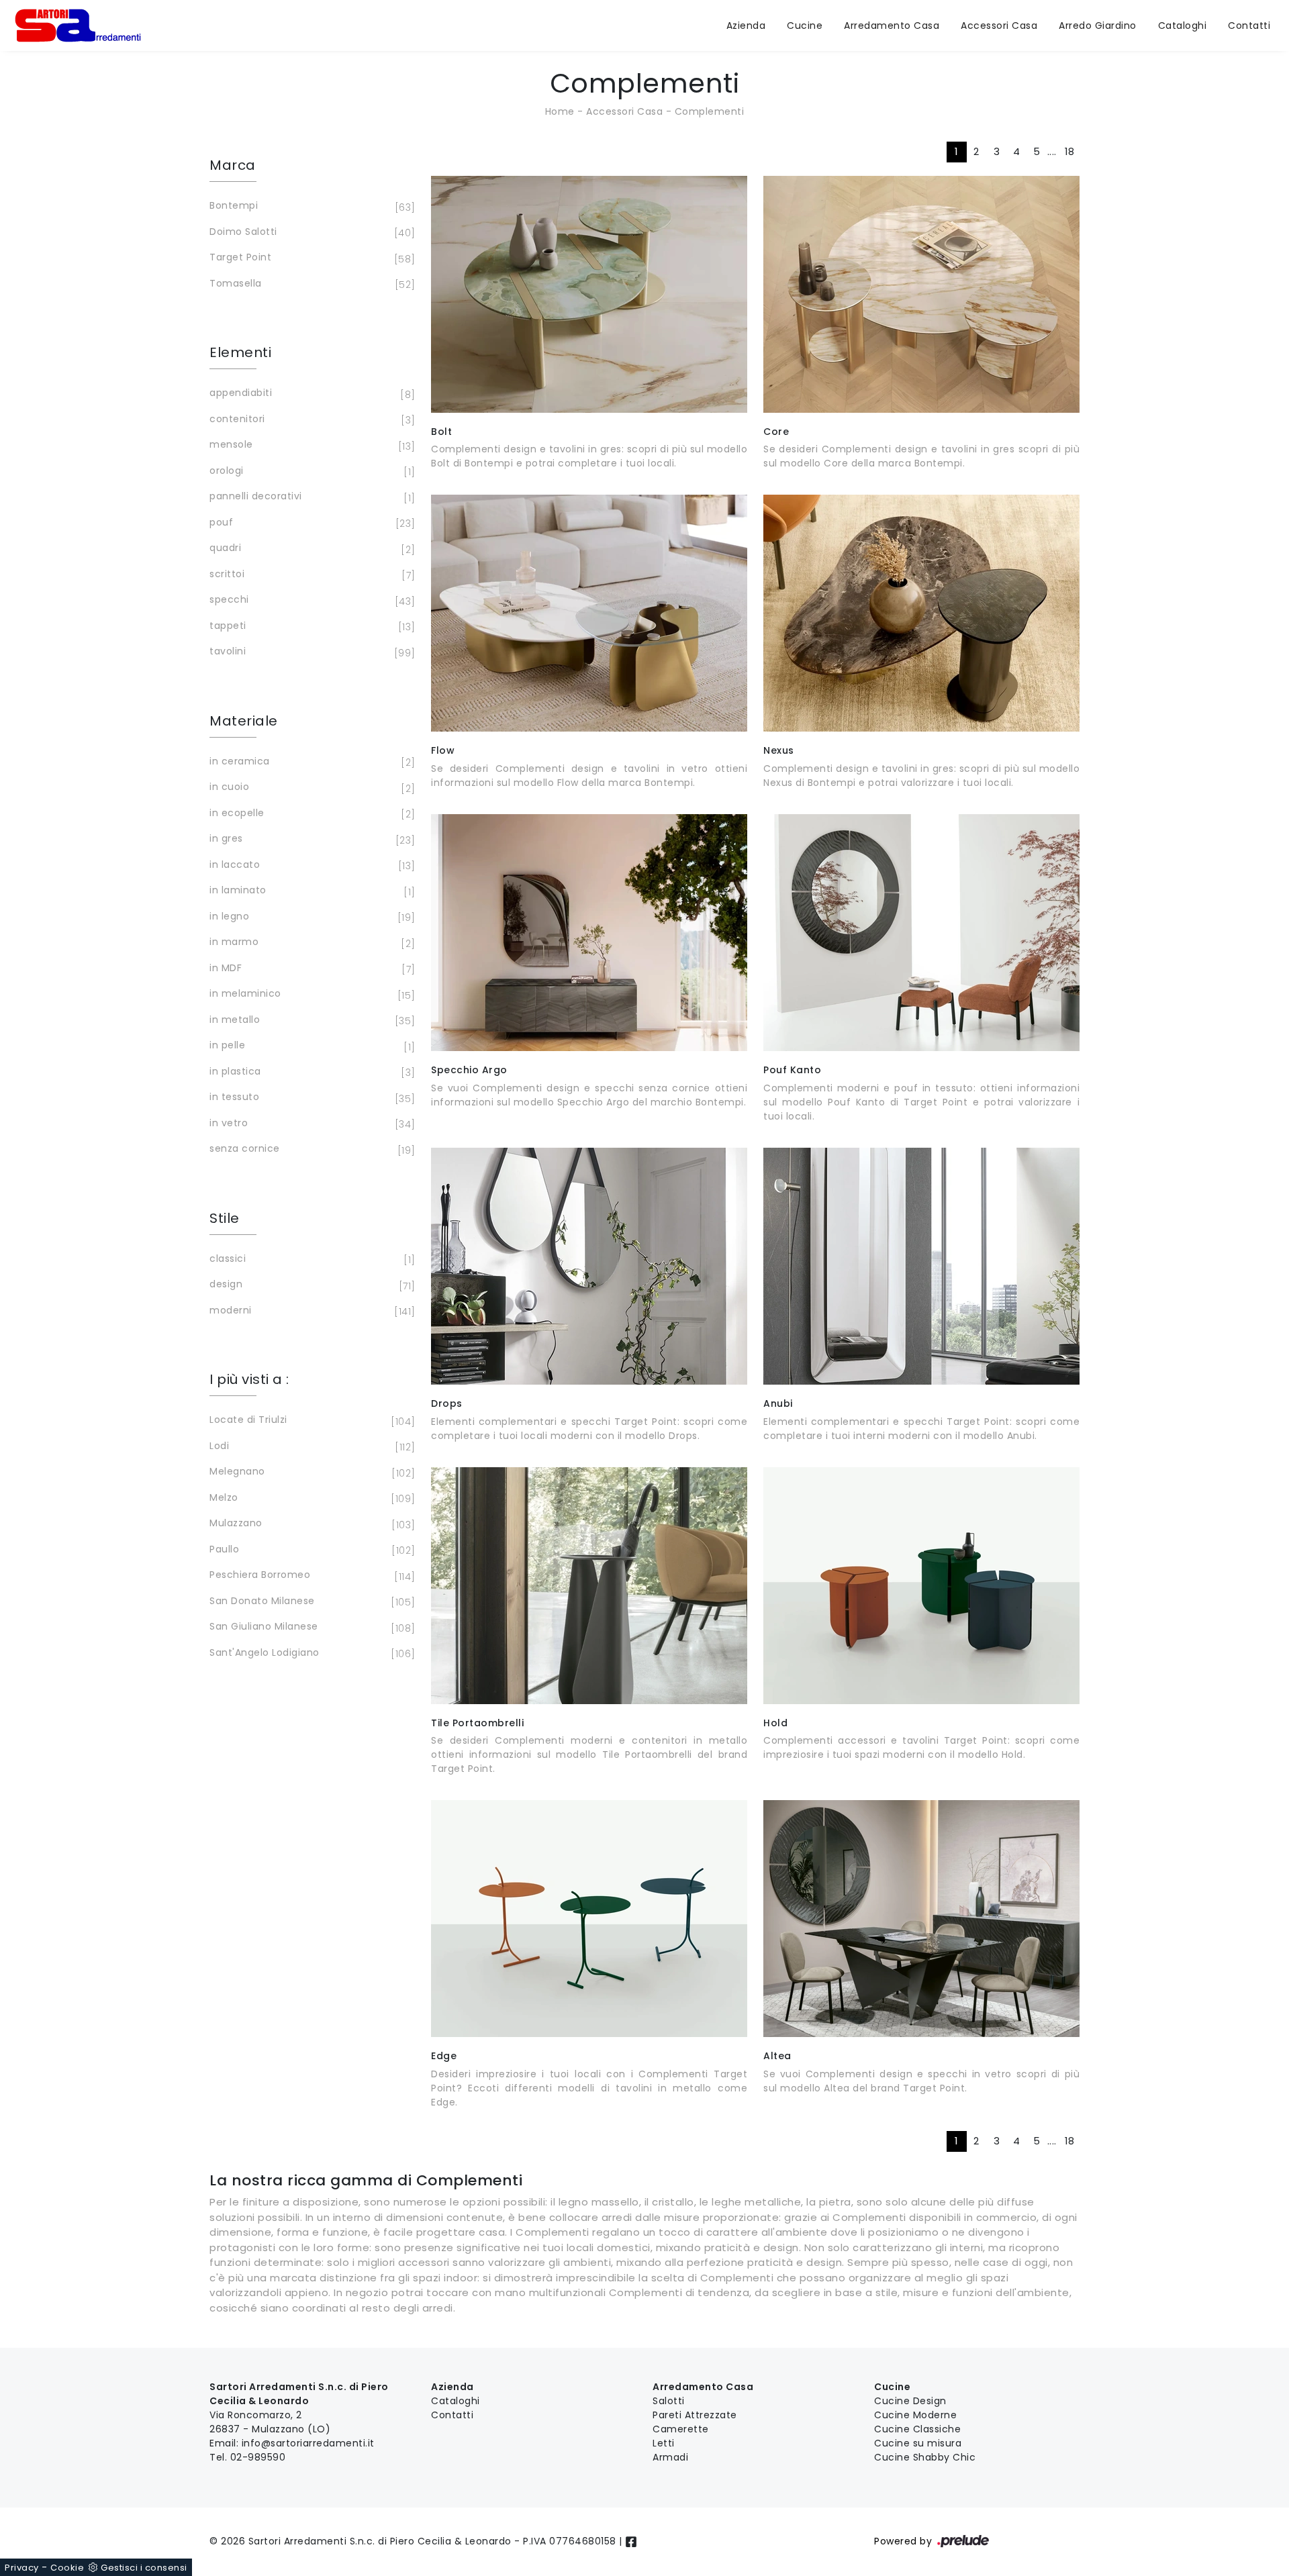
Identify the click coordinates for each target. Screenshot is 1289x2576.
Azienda (746, 26)
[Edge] (589, 1919)
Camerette (681, 2429)
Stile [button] (225, 1218)
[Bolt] (589, 294)
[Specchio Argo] (589, 933)
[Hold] (921, 1586)
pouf (310, 523)
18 (1070, 151)
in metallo (310, 1021)
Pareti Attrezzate (695, 2415)
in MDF (310, 969)
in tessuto (310, 1098)
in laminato (310, 891)
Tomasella (310, 284)
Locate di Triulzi (310, 1421)
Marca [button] (233, 165)
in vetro (310, 1124)
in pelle (310, 1046)
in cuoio (310, 788)
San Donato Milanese (310, 1602)
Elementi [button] (240, 352)
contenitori (310, 420)
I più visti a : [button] (249, 1379)
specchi (310, 600)
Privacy (22, 2568)
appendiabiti (310, 394)
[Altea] (921, 1919)
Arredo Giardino (1098, 26)
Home (560, 111)
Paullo (310, 1550)
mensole (310, 445)
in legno (310, 917)
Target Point (310, 258)
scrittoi (310, 575)
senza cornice (310, 1149)
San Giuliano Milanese (310, 1627)
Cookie (67, 2568)
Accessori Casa (999, 26)
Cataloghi (1183, 26)
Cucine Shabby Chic (925, 2457)
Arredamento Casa (892, 26)
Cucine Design (910, 2401)
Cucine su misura (918, 2443)
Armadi (670, 2457)
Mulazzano (310, 1524)
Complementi (710, 111)
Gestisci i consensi (144, 2568)
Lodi (310, 1447)
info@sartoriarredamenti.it (308, 2443)
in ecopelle (310, 814)
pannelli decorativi (310, 497)
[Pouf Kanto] (921, 933)
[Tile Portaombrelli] (589, 1586)
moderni (310, 1311)
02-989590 (258, 2457)
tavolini (310, 652)
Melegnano (310, 1472)
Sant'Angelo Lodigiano (310, 1653)
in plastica (310, 1072)
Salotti (669, 2401)
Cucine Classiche (917, 2429)
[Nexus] (921, 613)
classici (310, 1259)
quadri (310, 549)
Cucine (805, 26)
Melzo (310, 1498)
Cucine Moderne (915, 2415)
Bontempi (310, 206)
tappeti (310, 627)
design (310, 1285)
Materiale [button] (244, 721)
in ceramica (310, 762)
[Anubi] (921, 1266)
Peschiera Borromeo (310, 1576)
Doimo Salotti (310, 233)
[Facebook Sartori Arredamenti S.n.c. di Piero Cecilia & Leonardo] (631, 2541)
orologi (310, 472)
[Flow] (589, 613)
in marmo (310, 943)
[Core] (921, 294)
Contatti (1249, 26)
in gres (310, 839)
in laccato (310, 865)
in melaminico (310, 994)
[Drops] (589, 1266)
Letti (664, 2443)
